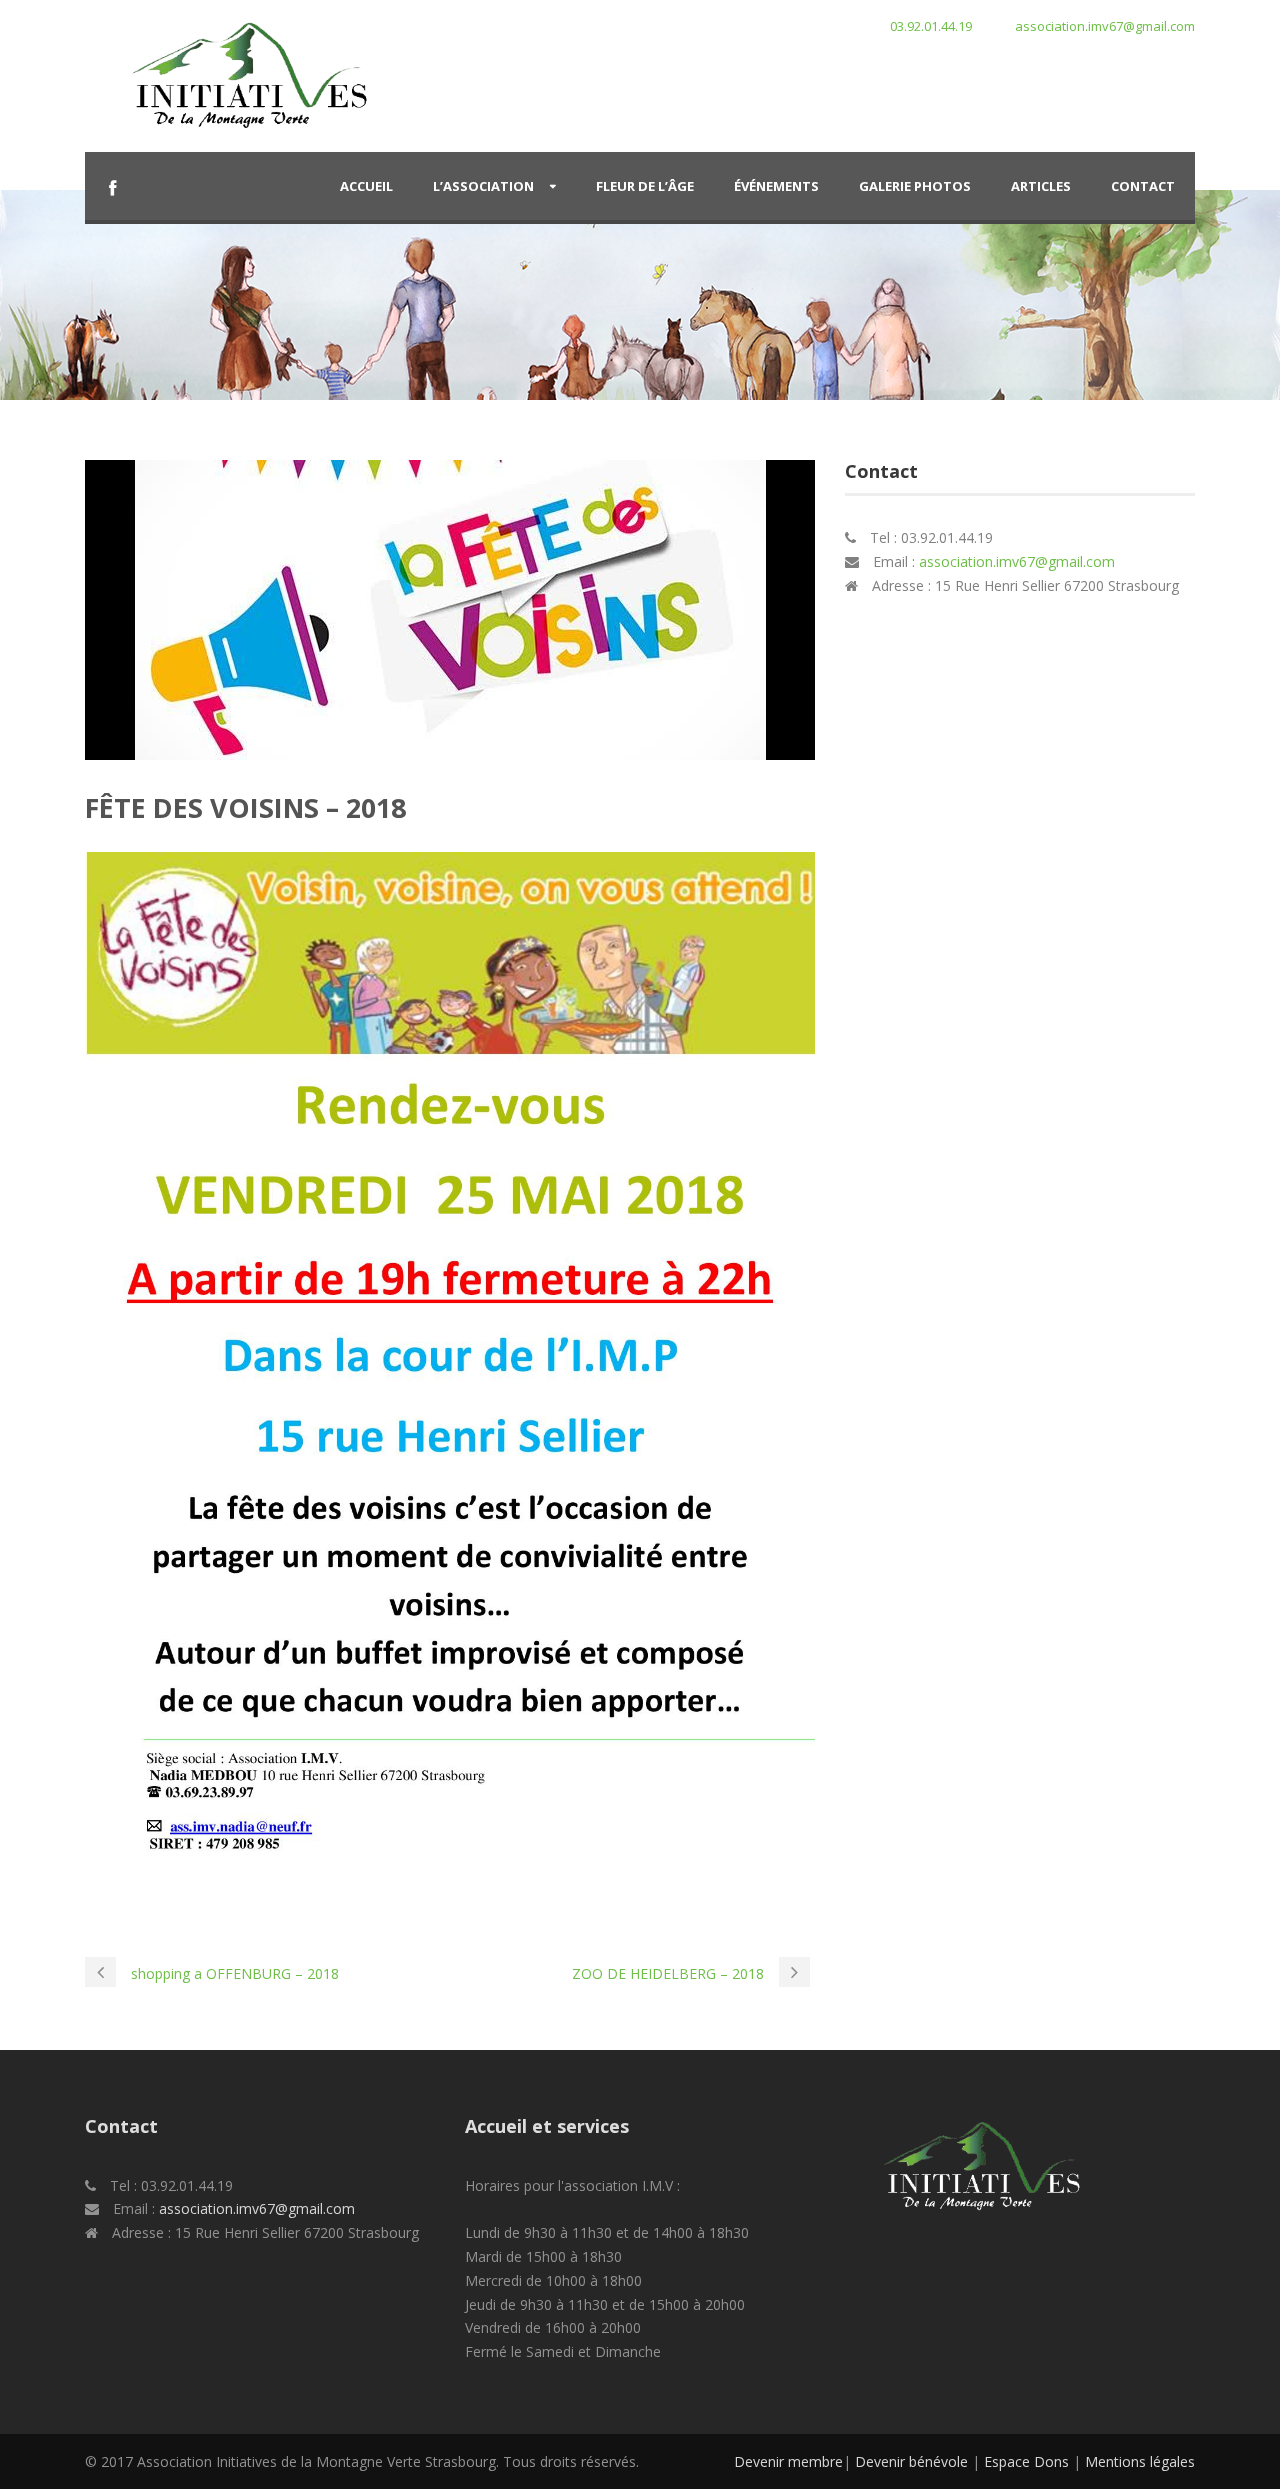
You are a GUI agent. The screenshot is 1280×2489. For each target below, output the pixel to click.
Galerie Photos (915, 186)
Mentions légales (1140, 2461)
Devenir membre (788, 2461)
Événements (776, 186)
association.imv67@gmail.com (1017, 561)
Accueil (366, 186)
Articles (1041, 186)
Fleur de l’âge (645, 186)
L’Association (483, 186)
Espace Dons (1026, 2461)
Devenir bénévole (911, 2461)
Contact (1143, 186)
